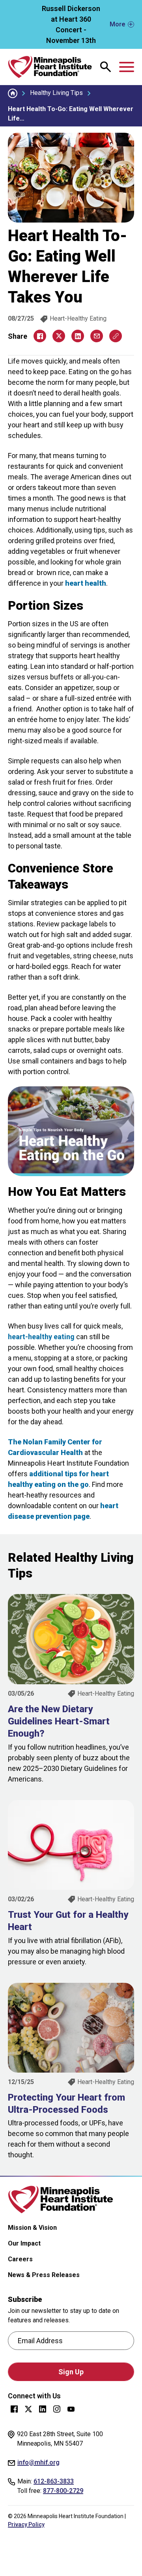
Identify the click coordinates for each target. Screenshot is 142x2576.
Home (13, 93)
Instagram (57, 2409)
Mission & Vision (32, 2228)
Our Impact (24, 2243)
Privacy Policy (26, 2524)
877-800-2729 (63, 2491)
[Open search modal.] (106, 67)
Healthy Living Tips (56, 93)
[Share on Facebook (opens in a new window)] (40, 336)
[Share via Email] (97, 336)
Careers (20, 2259)
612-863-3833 (54, 2481)
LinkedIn (43, 2409)
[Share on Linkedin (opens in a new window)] (78, 336)
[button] (71, 24)
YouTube (71, 2409)
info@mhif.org (38, 2462)
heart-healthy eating (41, 1337)
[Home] (50, 67)
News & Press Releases (44, 2275)
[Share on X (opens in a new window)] (59, 336)
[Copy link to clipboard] (116, 336)
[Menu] (127, 67)
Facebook (14, 2409)
